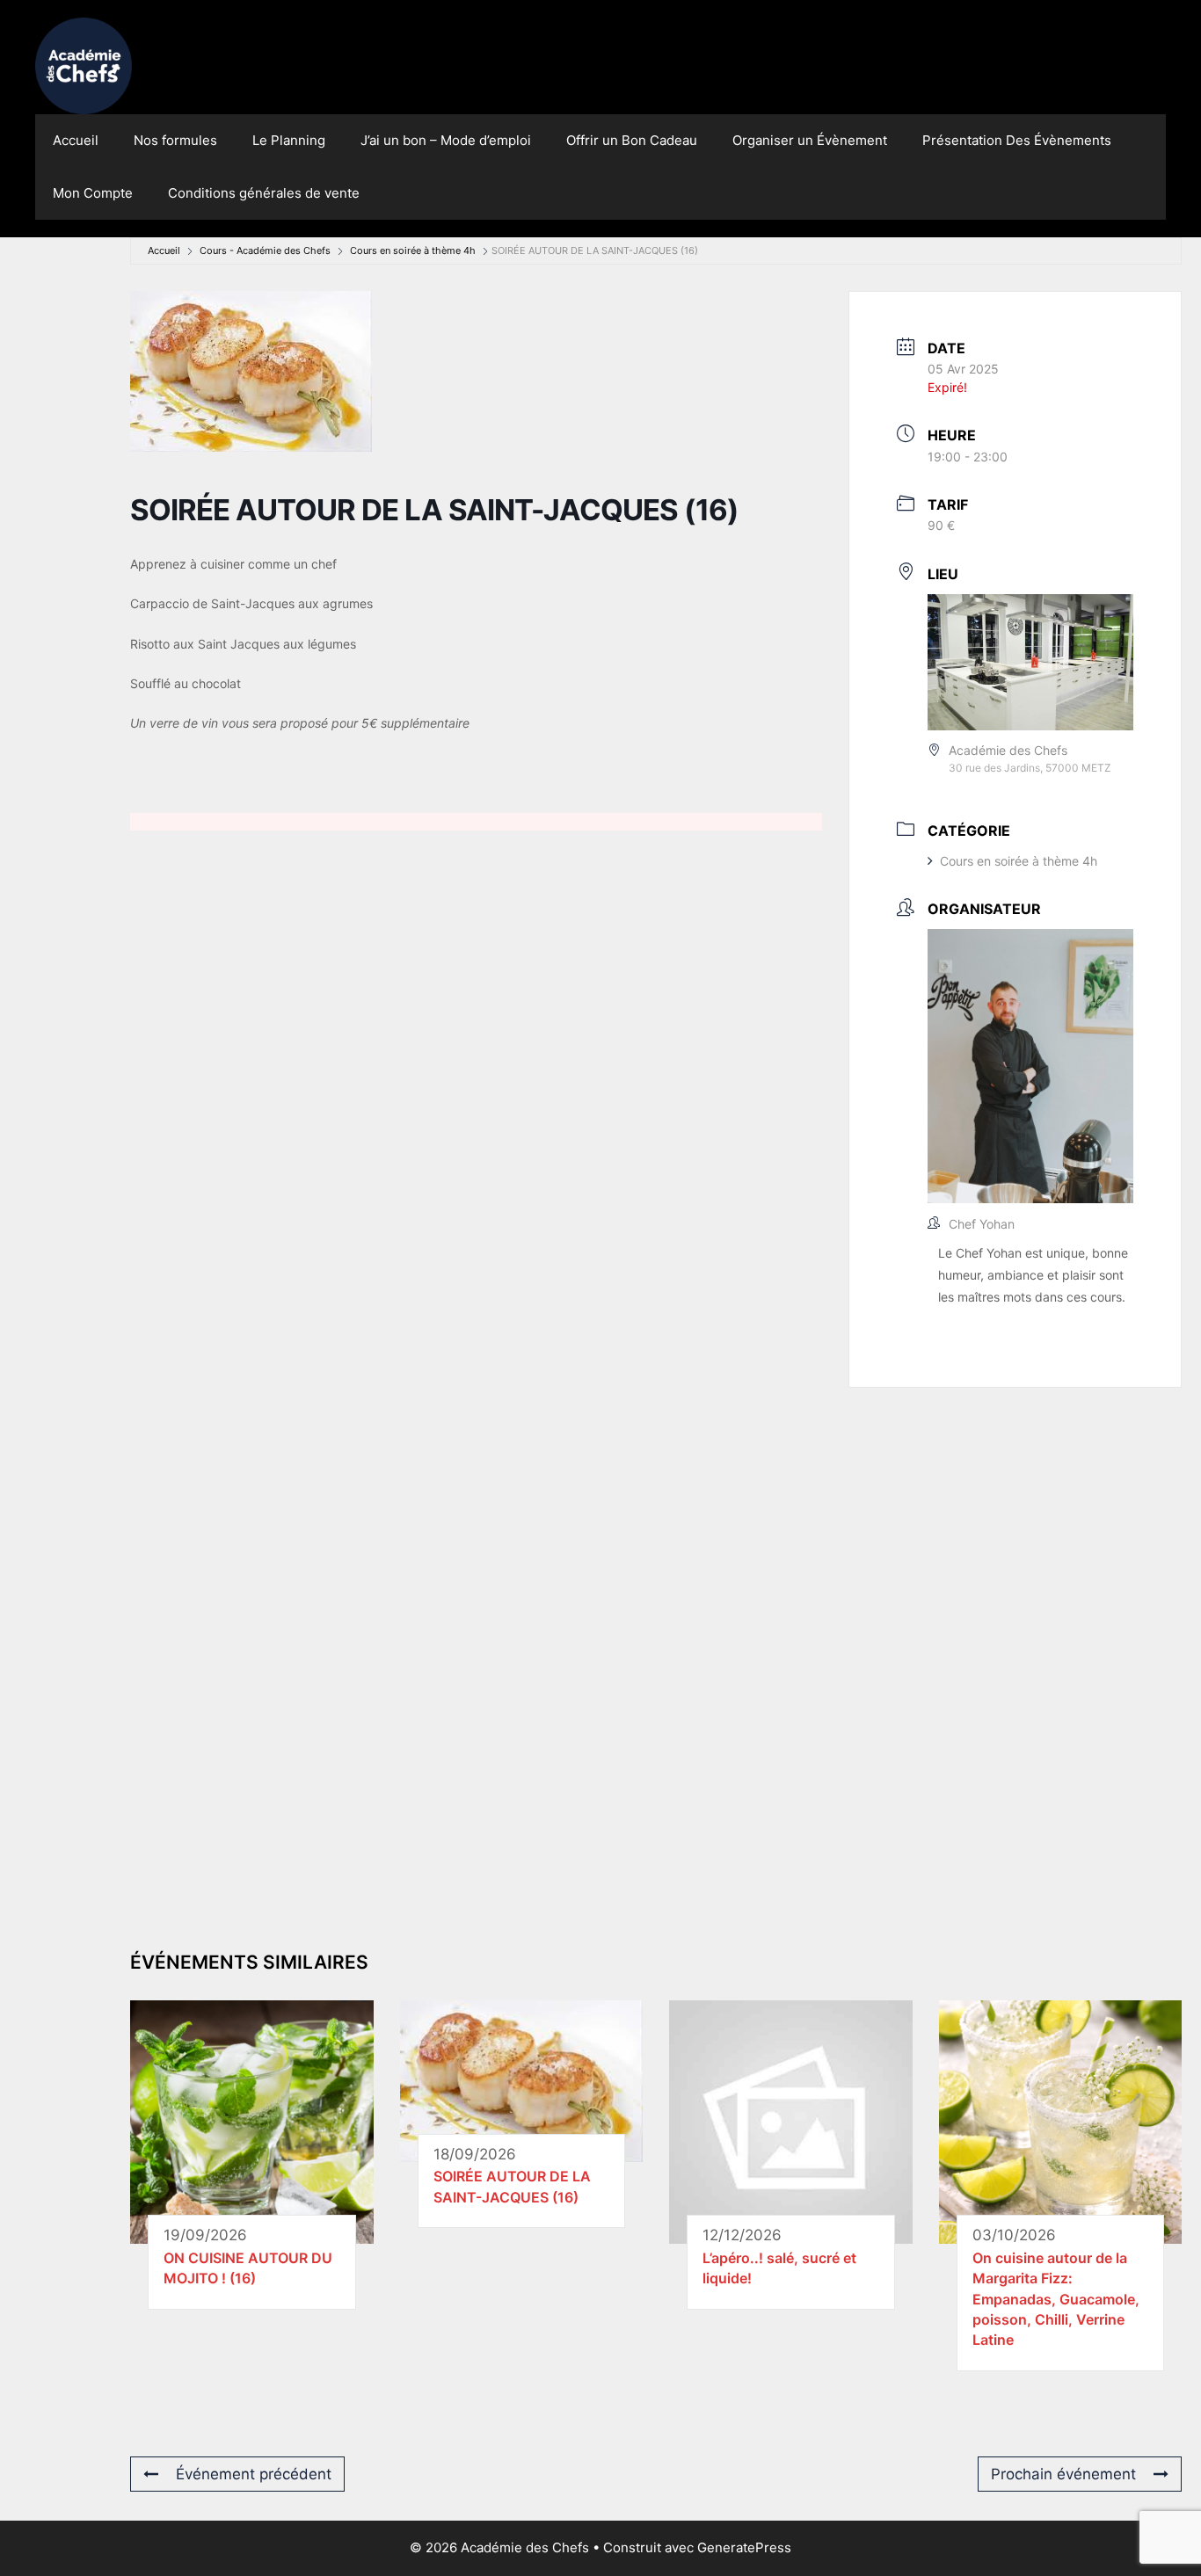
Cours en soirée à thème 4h (413, 250)
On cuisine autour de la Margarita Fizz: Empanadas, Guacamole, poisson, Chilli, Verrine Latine (1056, 2299)
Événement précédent (254, 2474)
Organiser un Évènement (810, 140)
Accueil (76, 140)
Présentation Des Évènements (1017, 140)
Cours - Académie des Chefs (265, 250)
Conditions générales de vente (264, 193)
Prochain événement (1063, 2474)
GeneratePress (744, 2547)
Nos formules (175, 140)
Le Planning (289, 140)
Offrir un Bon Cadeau (632, 140)
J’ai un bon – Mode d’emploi (446, 140)
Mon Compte (93, 193)
